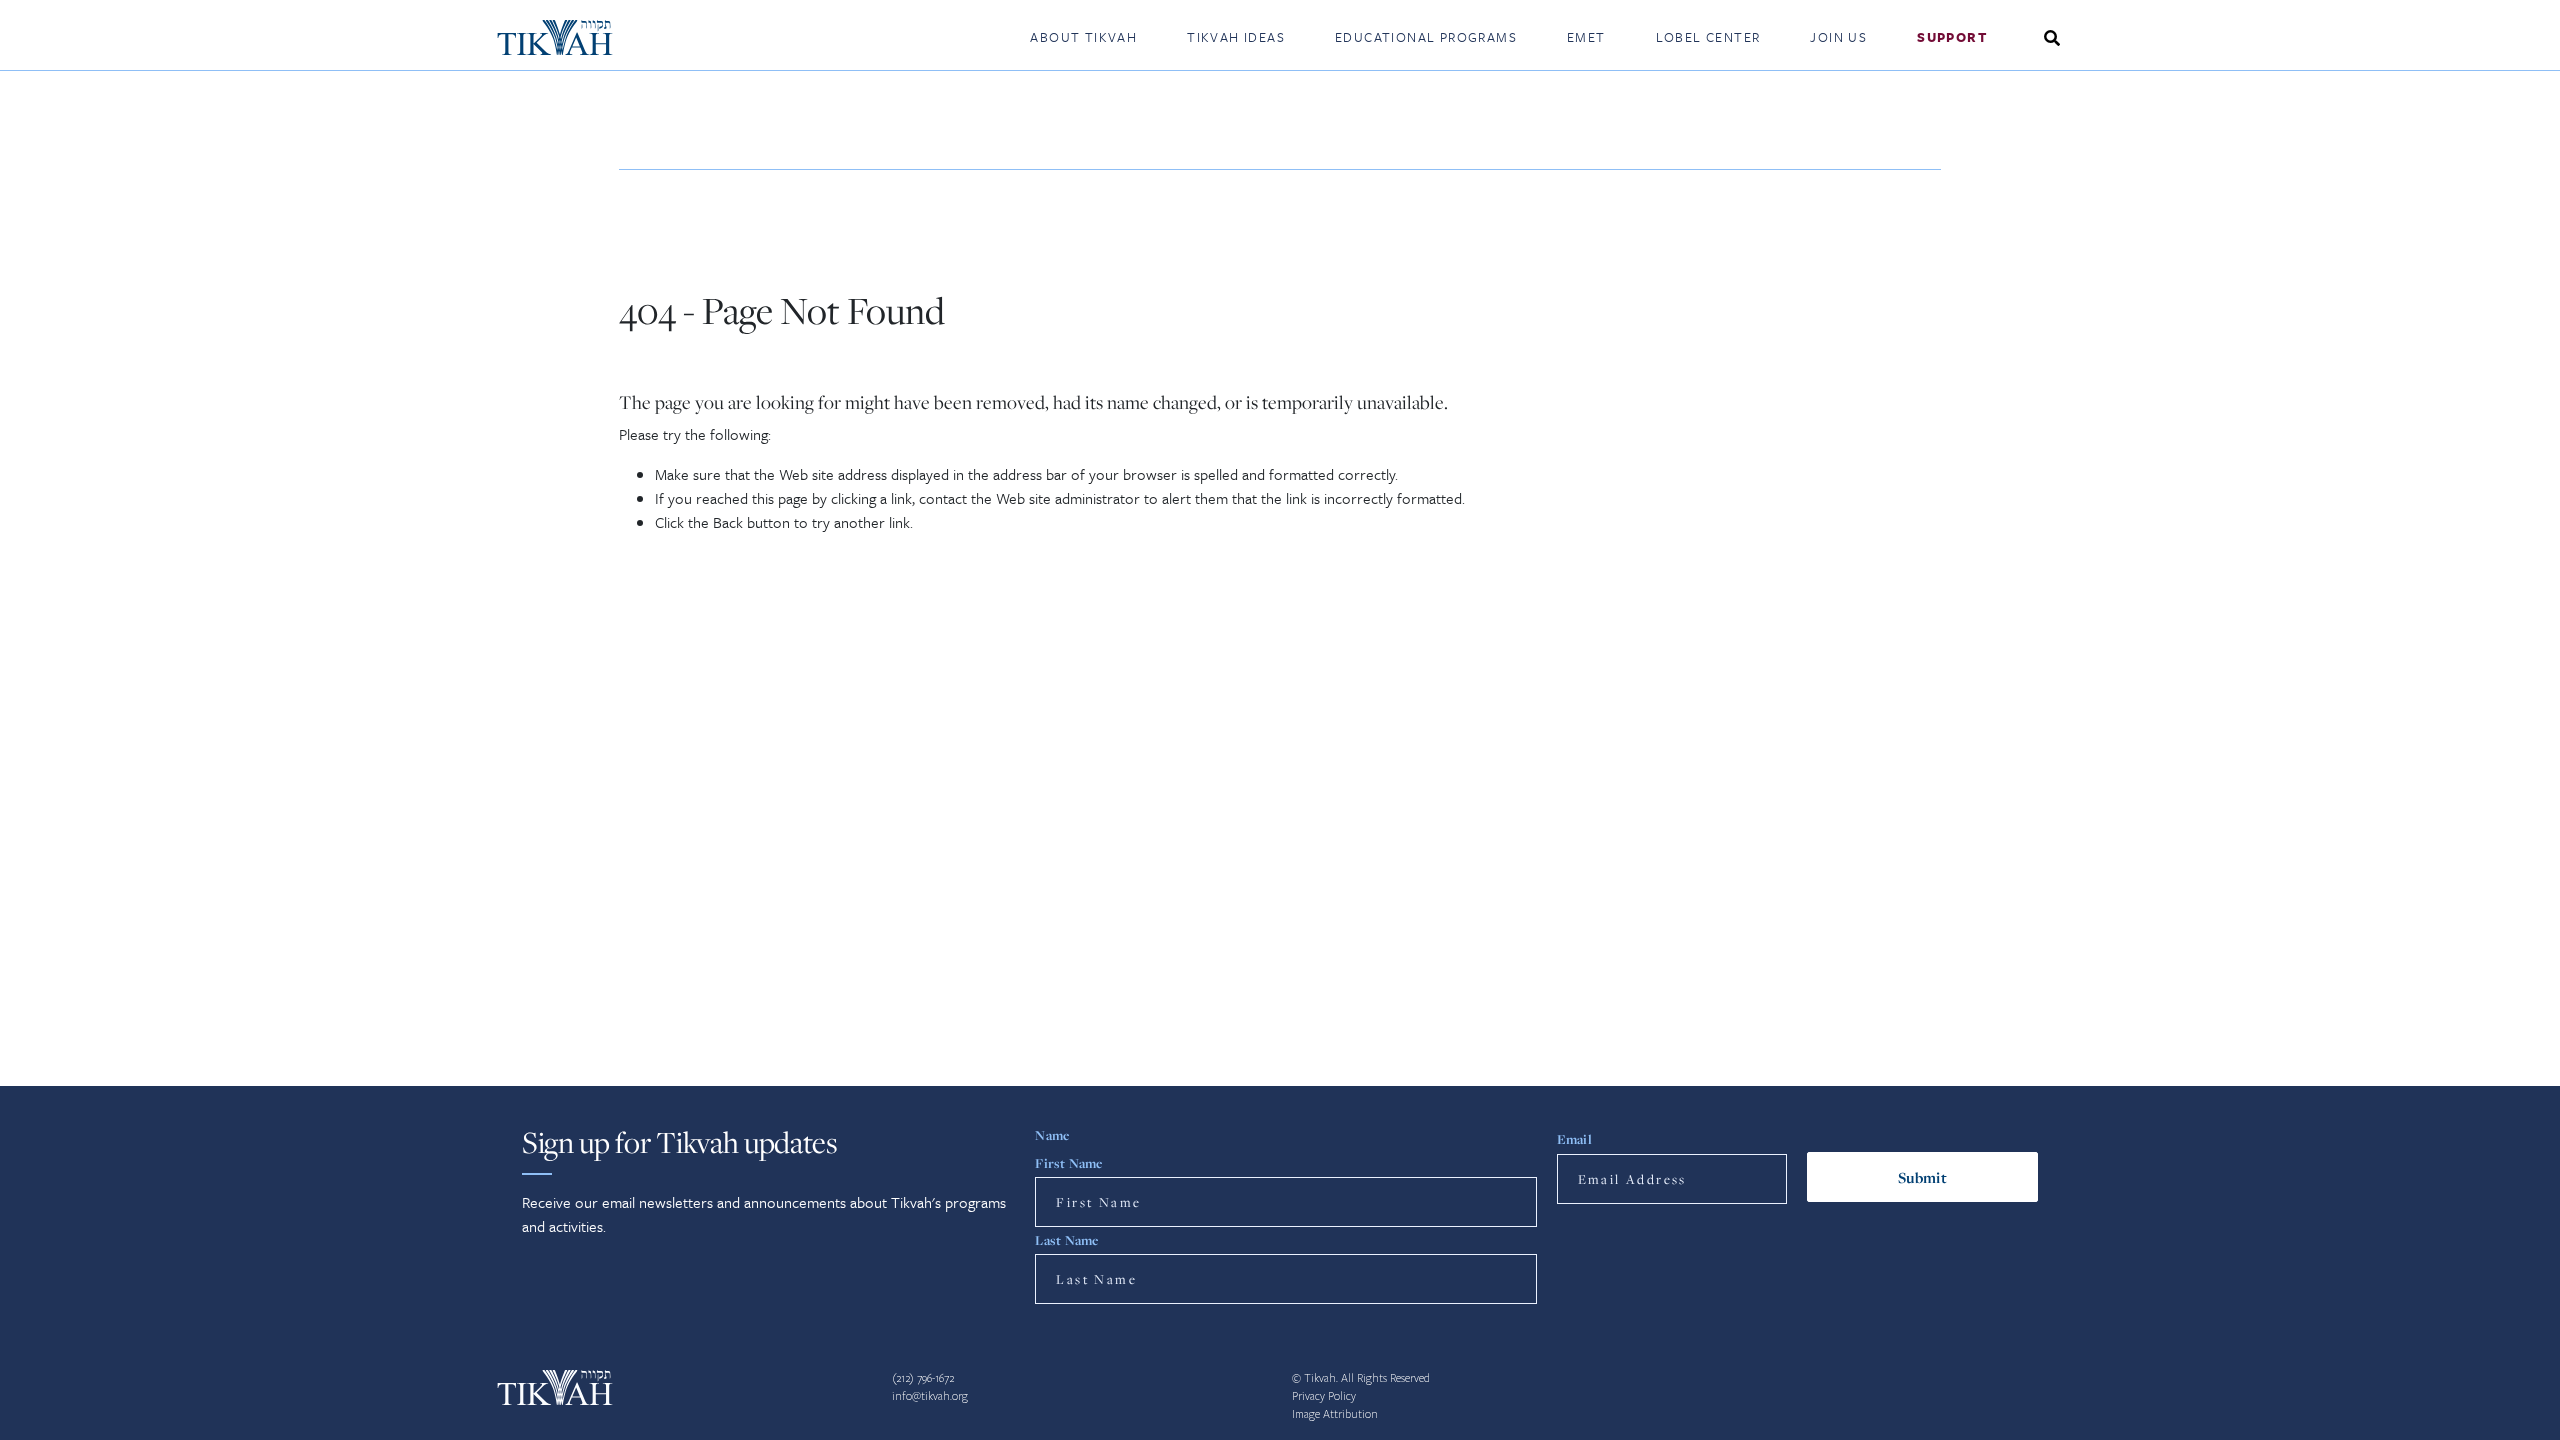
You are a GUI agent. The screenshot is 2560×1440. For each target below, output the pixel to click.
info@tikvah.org (930, 1396)
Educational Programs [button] (1426, 37)
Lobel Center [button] (1708, 37)
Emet (1586, 37)
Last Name (1066, 1240)
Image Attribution (1335, 1414)
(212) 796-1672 (923, 1378)
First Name (1068, 1163)
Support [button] (1952, 37)
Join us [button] (1838, 37)
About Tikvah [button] (1083, 37)
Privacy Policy (1324, 1396)
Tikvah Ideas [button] (1236, 37)
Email (1574, 1139)
